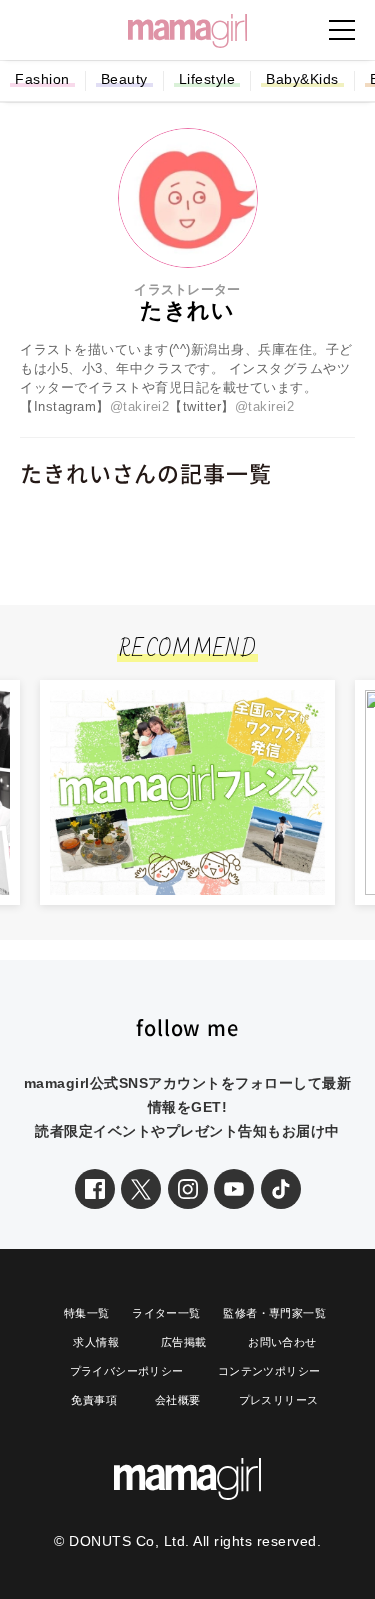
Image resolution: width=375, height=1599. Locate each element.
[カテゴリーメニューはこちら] (342, 30)
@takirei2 (140, 406)
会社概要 (178, 1400)
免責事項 (94, 1400)
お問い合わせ (282, 1342)
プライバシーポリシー (127, 1371)
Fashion (42, 79)
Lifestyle (207, 79)
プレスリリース (279, 1400)
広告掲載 (184, 1342)
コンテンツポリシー (269, 1371)
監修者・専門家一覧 (274, 1313)
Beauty (124, 79)
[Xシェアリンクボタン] (141, 1189)
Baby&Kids (302, 79)
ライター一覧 (166, 1313)
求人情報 (96, 1342)
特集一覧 (87, 1313)
